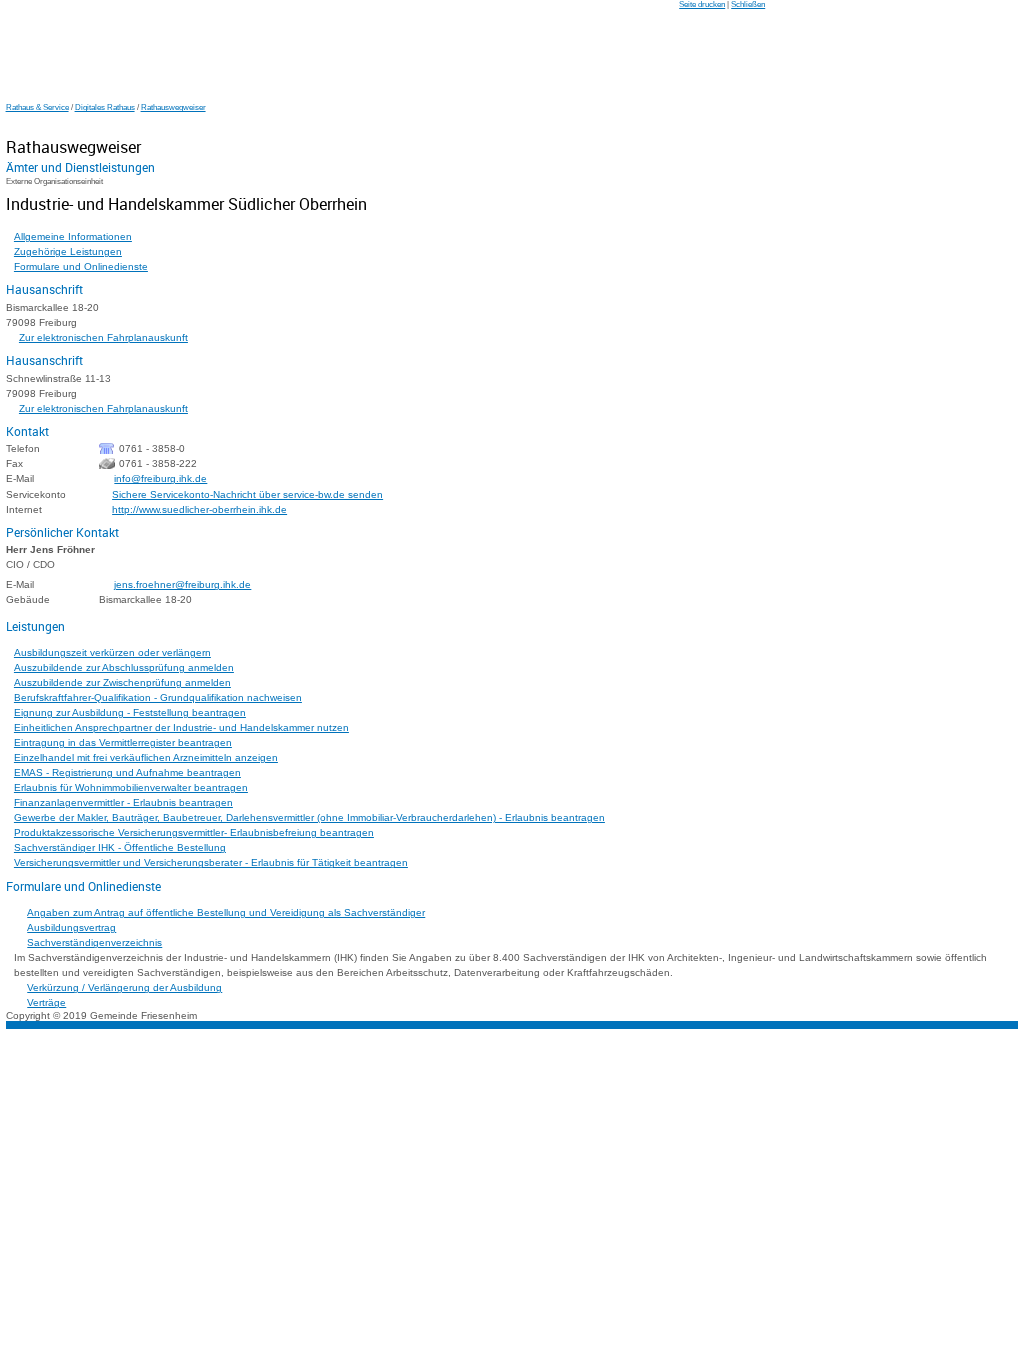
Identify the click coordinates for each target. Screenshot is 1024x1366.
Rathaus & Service (37, 107)
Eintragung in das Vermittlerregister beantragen (123, 742)
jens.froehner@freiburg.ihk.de (182, 584)
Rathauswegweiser (173, 107)
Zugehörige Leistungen (68, 251)
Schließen (748, 4)
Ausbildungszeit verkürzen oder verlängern (112, 652)
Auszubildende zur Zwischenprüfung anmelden (122, 682)
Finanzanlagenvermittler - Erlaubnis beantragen (123, 802)
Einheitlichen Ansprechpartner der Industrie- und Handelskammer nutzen (181, 727)
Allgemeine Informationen (73, 236)
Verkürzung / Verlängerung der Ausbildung (124, 987)
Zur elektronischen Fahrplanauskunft (103, 337)
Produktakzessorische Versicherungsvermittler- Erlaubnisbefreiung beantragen (194, 832)
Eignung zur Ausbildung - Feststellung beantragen (130, 712)
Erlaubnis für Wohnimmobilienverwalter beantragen (131, 787)
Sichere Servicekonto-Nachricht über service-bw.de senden (247, 494)
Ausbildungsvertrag (71, 927)
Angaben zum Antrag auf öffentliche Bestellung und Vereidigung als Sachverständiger (226, 912)
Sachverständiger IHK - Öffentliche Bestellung (120, 847)
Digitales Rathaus (105, 107)
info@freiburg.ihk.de (160, 478)
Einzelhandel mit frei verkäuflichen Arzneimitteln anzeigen (146, 757)
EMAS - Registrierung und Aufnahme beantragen (127, 772)
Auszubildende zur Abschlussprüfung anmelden (124, 667)
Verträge (46, 1002)
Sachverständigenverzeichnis (94, 942)
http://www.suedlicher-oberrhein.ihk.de (199, 509)
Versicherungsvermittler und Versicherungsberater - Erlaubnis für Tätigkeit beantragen (211, 862)
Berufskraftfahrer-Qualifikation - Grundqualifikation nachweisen (158, 697)
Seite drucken (702, 4)
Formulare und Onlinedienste (81, 266)
